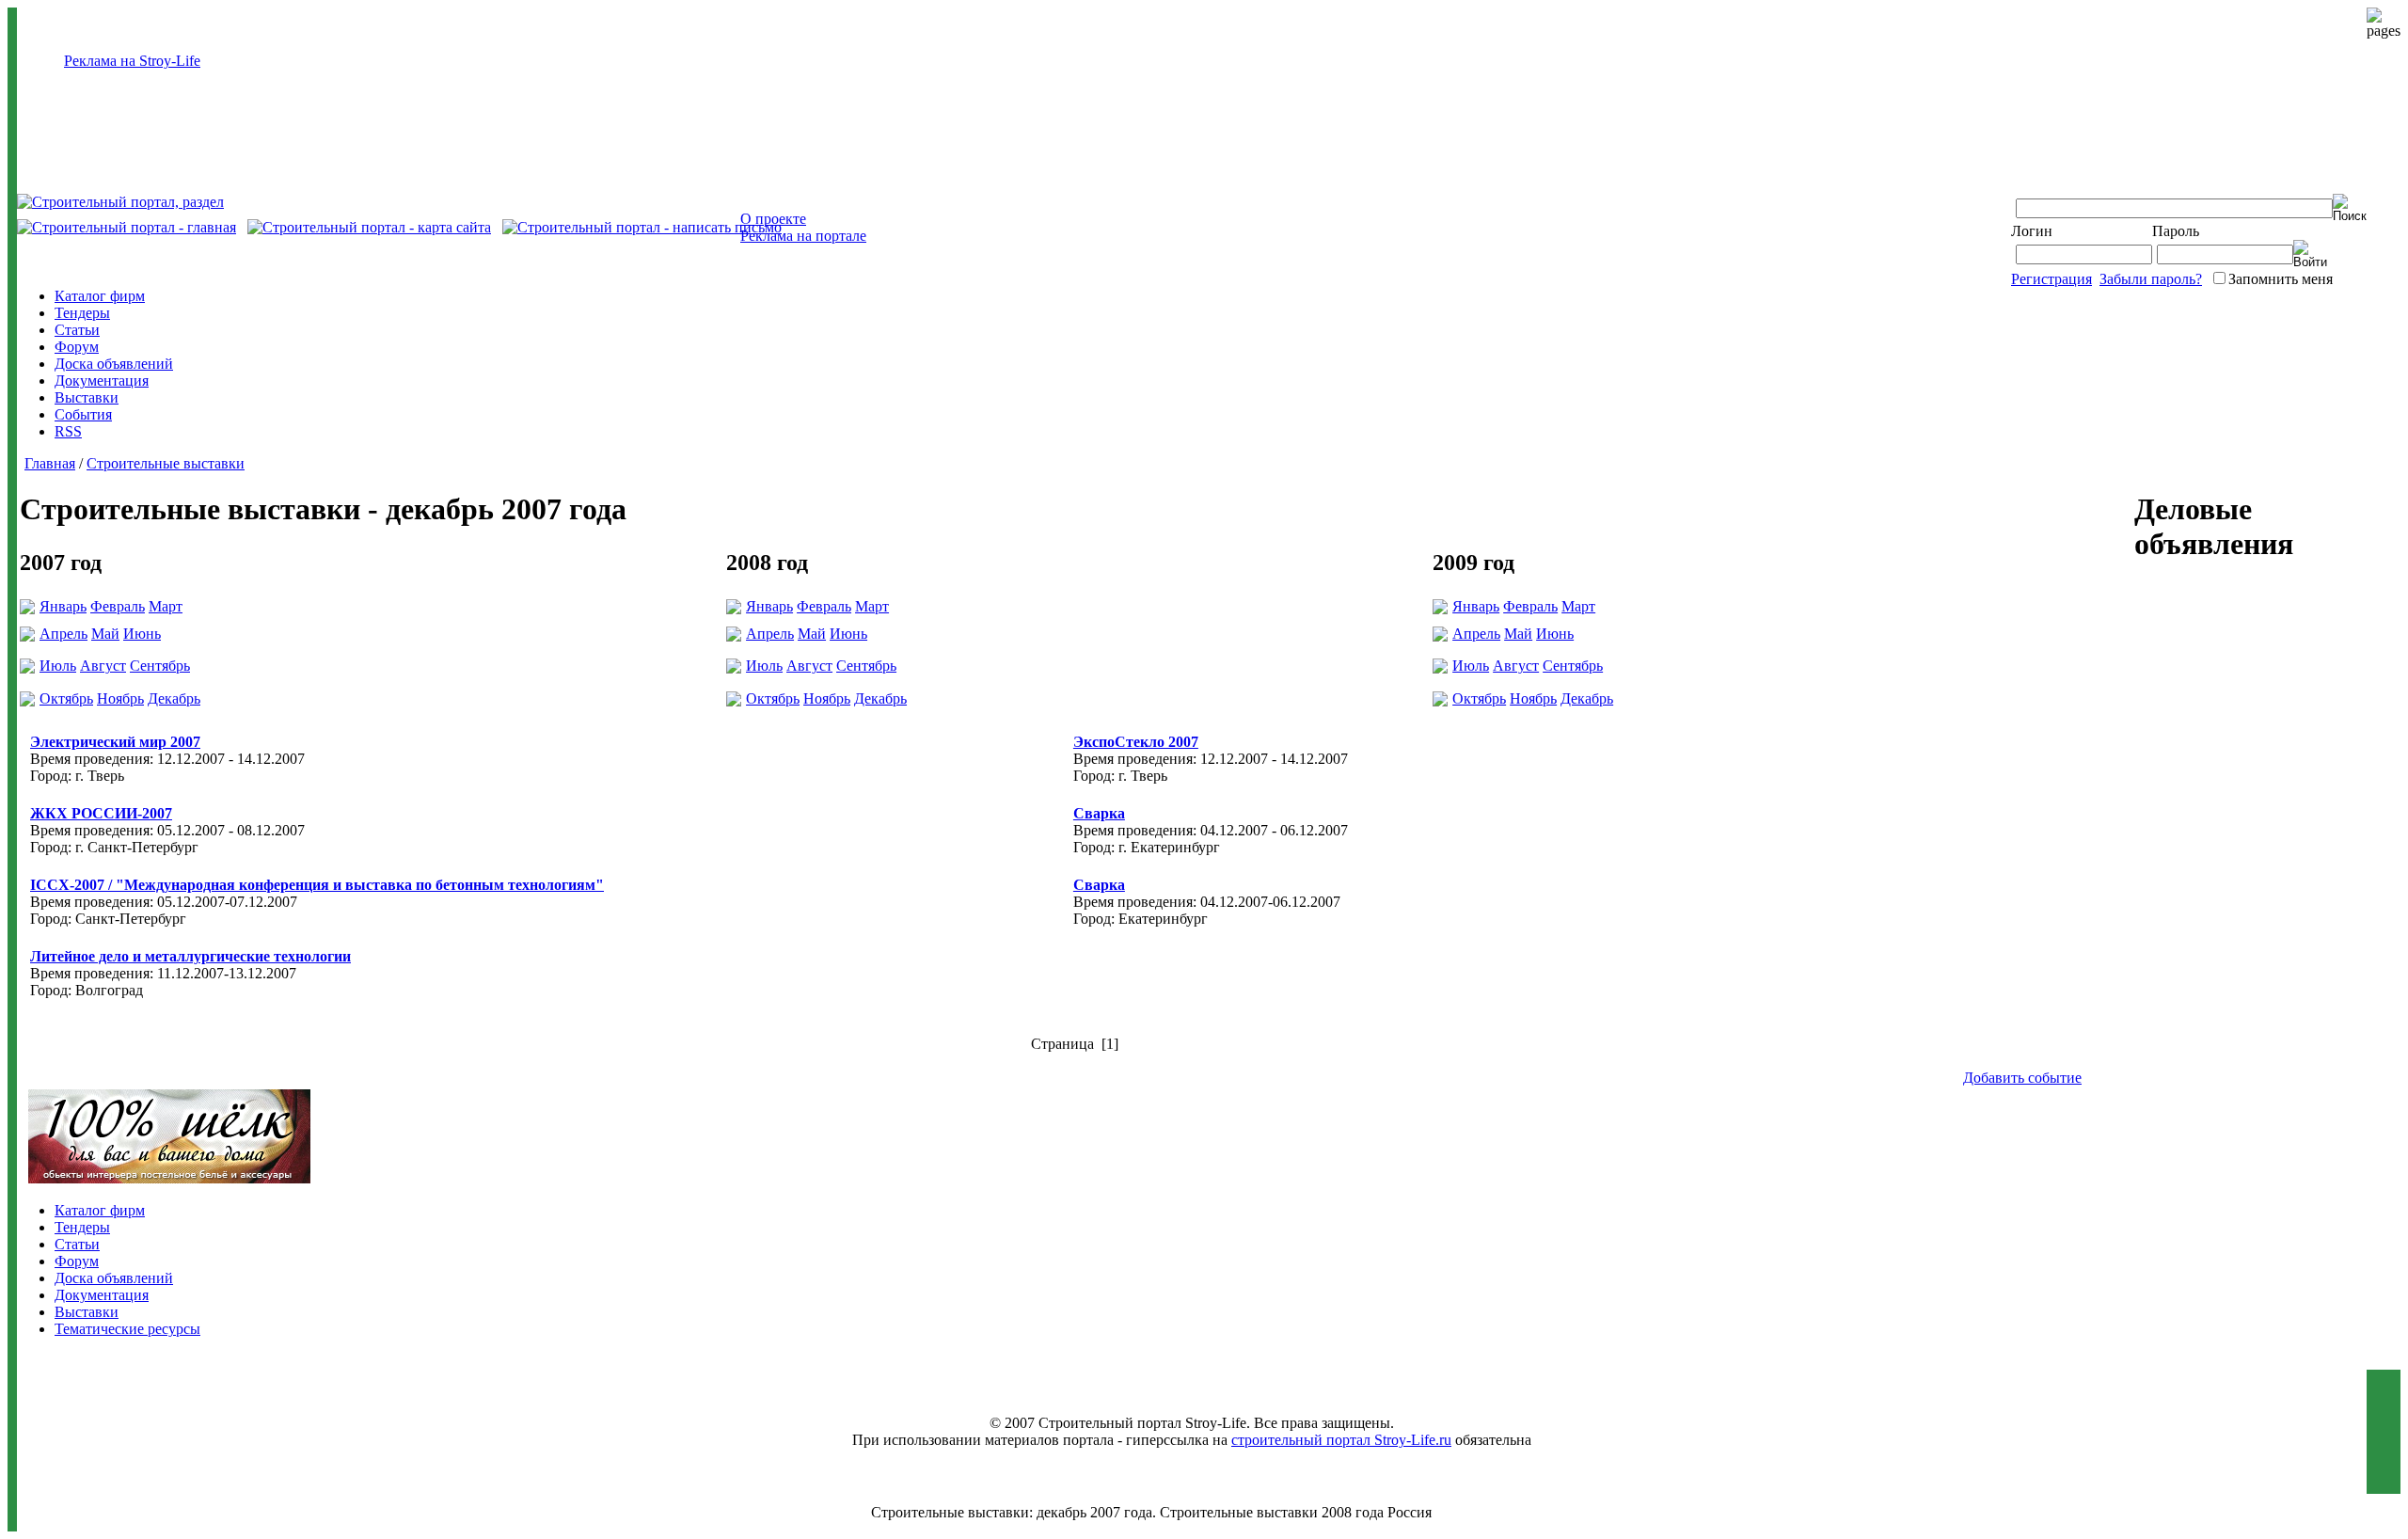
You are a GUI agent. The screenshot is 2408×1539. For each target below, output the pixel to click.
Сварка (1099, 813)
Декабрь (174, 698)
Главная (50, 463)
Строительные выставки (166, 463)
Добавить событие (2022, 1078)
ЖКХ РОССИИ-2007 (101, 813)
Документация (102, 381)
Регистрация (2052, 279)
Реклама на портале (803, 236)
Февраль (118, 606)
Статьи (77, 330)
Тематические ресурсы (127, 1329)
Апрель (63, 634)
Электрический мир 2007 (115, 742)
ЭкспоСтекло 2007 (1136, 742)
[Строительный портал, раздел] (120, 202)
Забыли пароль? (2151, 279)
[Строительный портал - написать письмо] (642, 227)
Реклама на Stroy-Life (132, 61)
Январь (63, 606)
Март (166, 606)
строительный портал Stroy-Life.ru (1341, 1440)
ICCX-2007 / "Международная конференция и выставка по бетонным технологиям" (317, 885)
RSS (68, 431)
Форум (77, 347)
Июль (58, 666)
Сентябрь (160, 666)
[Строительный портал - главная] (127, 227)
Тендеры (82, 313)
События (83, 414)
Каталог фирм (100, 296)
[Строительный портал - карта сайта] (369, 227)
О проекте (773, 219)
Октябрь (66, 698)
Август (103, 666)
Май (105, 634)
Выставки (87, 397)
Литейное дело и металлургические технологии (190, 956)
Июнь (142, 634)
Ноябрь (120, 698)
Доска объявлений (114, 364)
